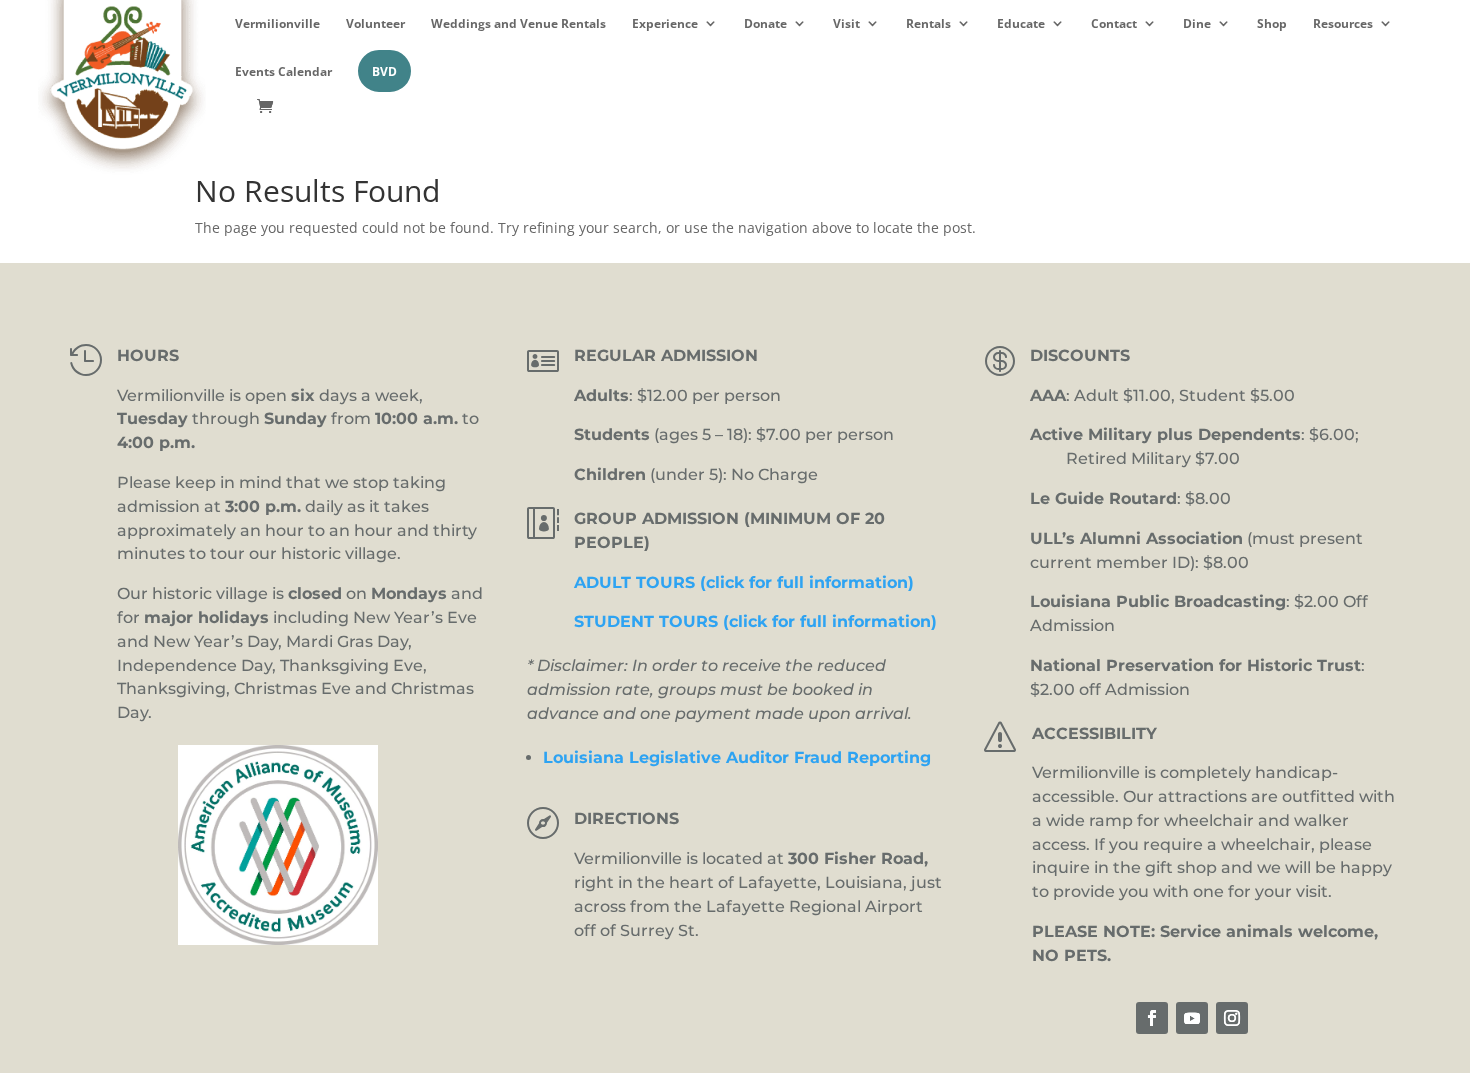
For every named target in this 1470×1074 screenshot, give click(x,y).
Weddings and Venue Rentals (518, 23)
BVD (384, 71)
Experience (665, 23)
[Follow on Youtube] (1192, 1018)
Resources (1343, 23)
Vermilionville (277, 23)
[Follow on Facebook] (1152, 1018)
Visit (846, 23)
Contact (1114, 23)
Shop (1272, 23)
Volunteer (375, 23)
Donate (765, 23)
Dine (1197, 23)
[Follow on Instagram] (1232, 1018)
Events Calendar (283, 71)
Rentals (928, 23)
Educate (1021, 23)
